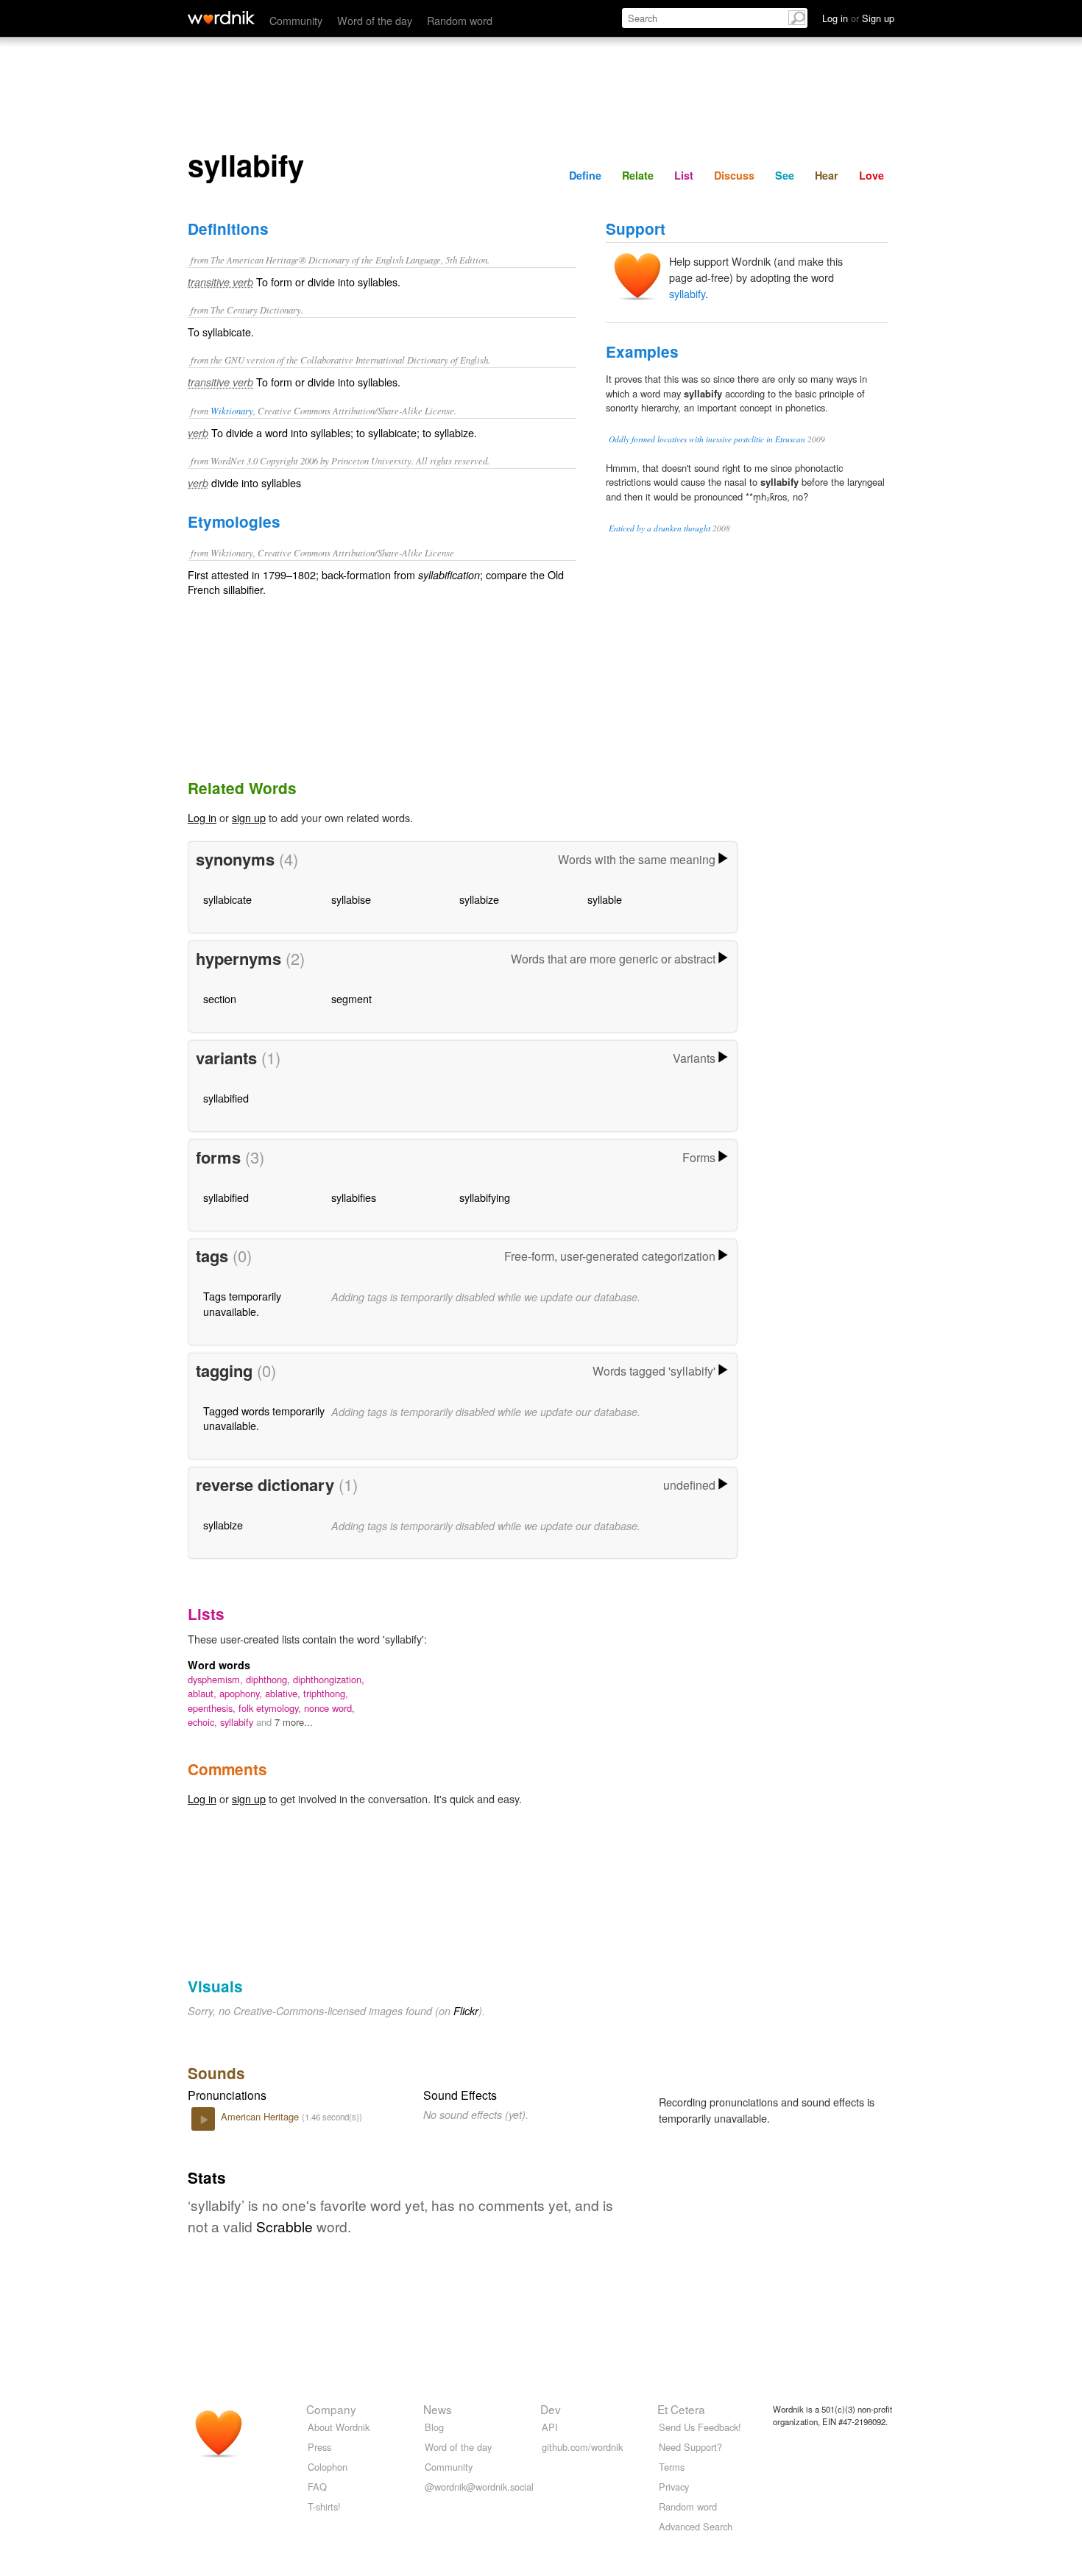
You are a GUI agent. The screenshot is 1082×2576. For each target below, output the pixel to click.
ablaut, (204, 1693)
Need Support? (690, 2447)
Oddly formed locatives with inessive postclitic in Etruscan (707, 439)
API (550, 2427)
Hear (827, 175)
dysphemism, (217, 1679)
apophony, (242, 1693)
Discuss (734, 175)
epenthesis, (213, 1708)
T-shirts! (324, 2506)
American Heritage (261, 2116)
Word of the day (375, 20)
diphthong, (269, 1679)
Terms (672, 2467)
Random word (460, 20)
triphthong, (326, 1693)
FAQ (317, 2487)
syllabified (226, 1098)
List (684, 175)
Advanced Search (696, 2526)
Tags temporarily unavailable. (242, 1303)
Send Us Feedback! (700, 2427)
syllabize (479, 899)
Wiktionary (232, 410)
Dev (551, 2409)
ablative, (284, 1693)
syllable (605, 899)
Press (319, 2447)
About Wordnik (339, 2427)
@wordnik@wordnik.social (479, 2487)
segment (351, 998)
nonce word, (329, 1708)
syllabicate (227, 899)
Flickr (466, 2011)
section (220, 998)
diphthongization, (329, 1679)
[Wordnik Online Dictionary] (221, 18)
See (785, 175)
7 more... (294, 1722)
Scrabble (284, 2226)
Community (296, 20)
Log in (202, 817)
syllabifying (485, 1197)
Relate (638, 175)
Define (585, 175)
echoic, (204, 1722)
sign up (249, 817)
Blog (434, 2427)
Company (331, 2409)
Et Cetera (681, 2409)
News (438, 2409)
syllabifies (354, 1197)
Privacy (674, 2487)
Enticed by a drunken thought (660, 528)
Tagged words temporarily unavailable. (264, 1418)
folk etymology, (271, 1708)
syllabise (351, 899)
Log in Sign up (858, 18)
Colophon (328, 2467)
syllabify (687, 293)
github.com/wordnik (582, 2447)
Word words (219, 1665)
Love (871, 175)
